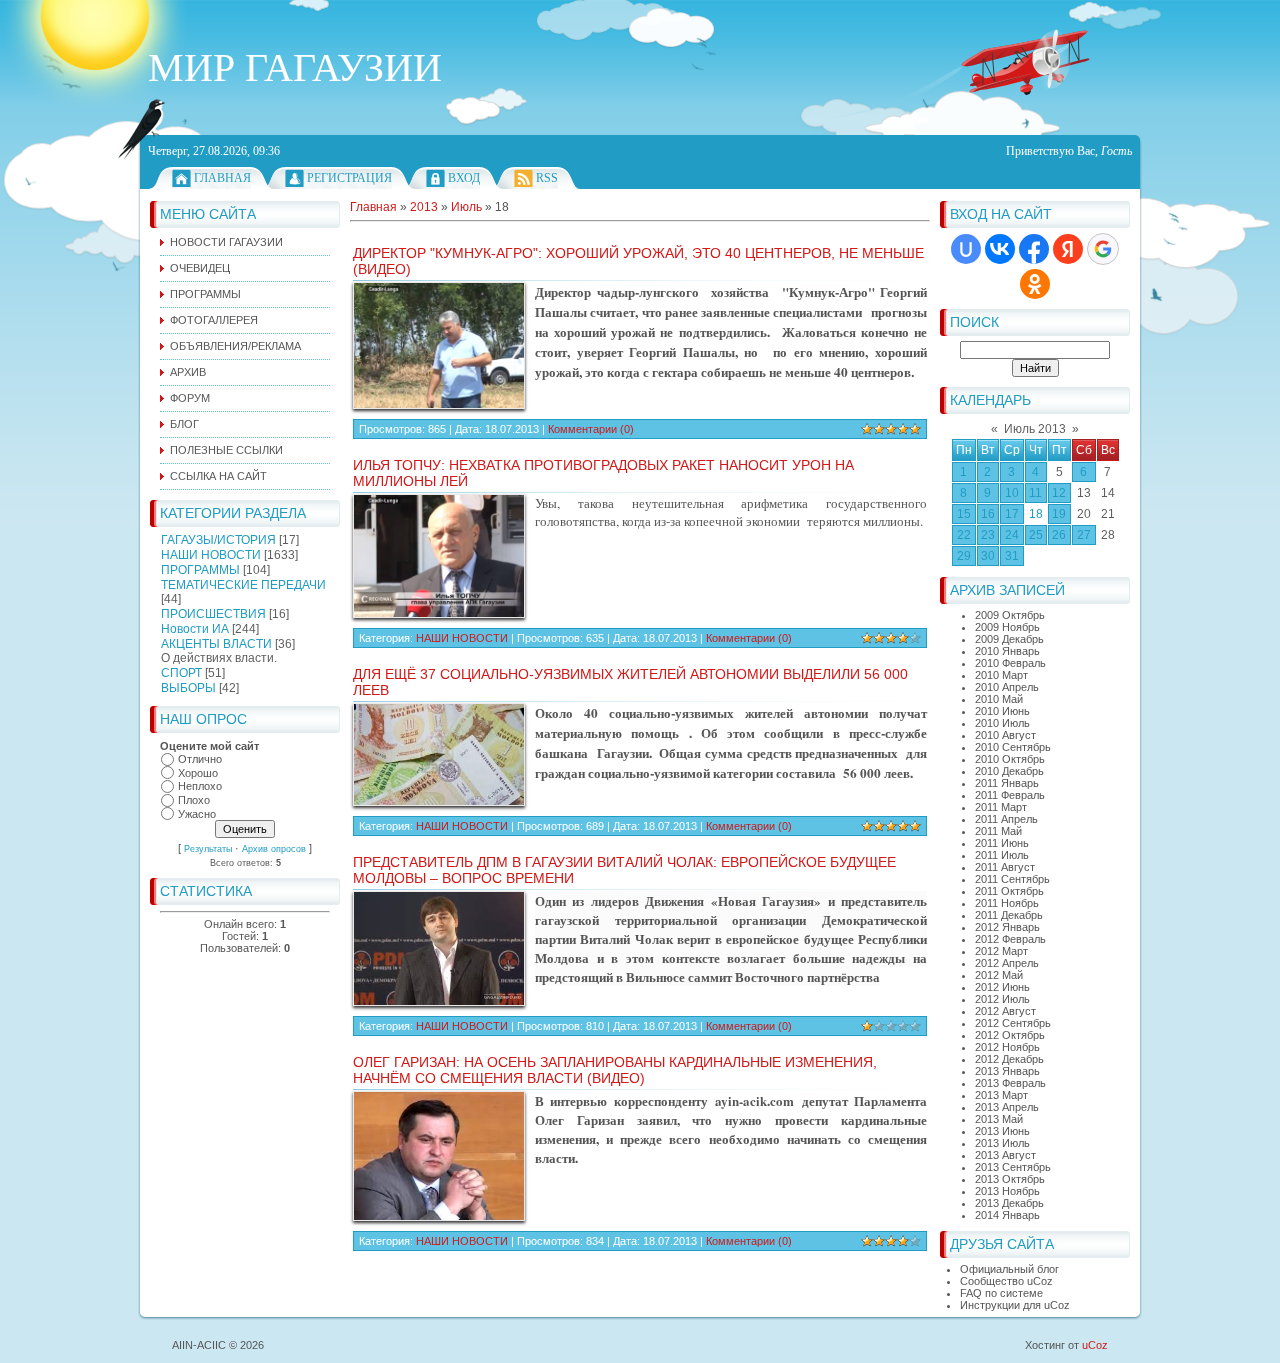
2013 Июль (1002, 1143)
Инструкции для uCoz (1015, 1305)
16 (988, 514)
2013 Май (999, 1119)
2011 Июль (1002, 855)
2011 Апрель (1006, 819)
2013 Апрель (1007, 1107)
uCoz (1095, 1345)
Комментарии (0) (591, 429)
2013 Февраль (1010, 1083)
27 (1084, 535)
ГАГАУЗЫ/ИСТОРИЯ (218, 540)
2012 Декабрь (1009, 1059)
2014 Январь (1007, 1215)
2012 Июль (1002, 999)
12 (1059, 493)
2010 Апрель (1007, 687)
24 (1012, 535)
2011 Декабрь (1009, 915)
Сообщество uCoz (1006, 1281)
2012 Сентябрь (1013, 1023)
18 (1036, 514)
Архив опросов (274, 849)
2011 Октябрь (1009, 891)
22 (964, 535)
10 (1012, 493)
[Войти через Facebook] (1034, 249)
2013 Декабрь (1009, 1203)
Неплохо (200, 787)
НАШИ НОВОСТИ (211, 555)
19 (1059, 514)
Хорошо (198, 773)
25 (1036, 535)
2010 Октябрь (1010, 759)
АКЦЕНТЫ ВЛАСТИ (216, 644)
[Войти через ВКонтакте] (1000, 249)
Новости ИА (195, 629)
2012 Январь (1007, 927)
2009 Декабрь (1009, 639)
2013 (424, 207)
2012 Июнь (1002, 987)
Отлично (200, 759)
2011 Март (1001, 807)
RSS (547, 178)
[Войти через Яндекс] (1068, 249)
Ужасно (197, 814)
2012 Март (1001, 951)
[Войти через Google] (1103, 249)
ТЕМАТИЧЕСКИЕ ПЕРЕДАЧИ (243, 585)
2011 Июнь (1002, 843)
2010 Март (1001, 675)
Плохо (194, 800)
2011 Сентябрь (1012, 879)
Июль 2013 (1035, 429)
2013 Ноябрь (1007, 1191)
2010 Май (999, 699)
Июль (466, 207)
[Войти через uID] (966, 249)
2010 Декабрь (1009, 771)
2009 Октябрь (1010, 615)
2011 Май (998, 831)
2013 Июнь (1002, 1131)
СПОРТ (181, 673)
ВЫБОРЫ (188, 688)
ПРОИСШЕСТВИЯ (213, 614)
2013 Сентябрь (1013, 1167)
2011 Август (1005, 867)
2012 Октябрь (1010, 1035)
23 (988, 535)
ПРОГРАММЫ (200, 570)
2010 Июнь (1002, 711)
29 (964, 556)
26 (1059, 535)
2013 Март (1001, 1095)
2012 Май (999, 975)
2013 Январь (1007, 1071)
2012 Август (1005, 1011)
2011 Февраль (1010, 795)
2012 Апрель (1007, 963)
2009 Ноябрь (1007, 627)
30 (988, 556)
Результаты (208, 849)
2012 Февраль (1010, 939)
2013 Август (1005, 1155)
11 (1035, 493)
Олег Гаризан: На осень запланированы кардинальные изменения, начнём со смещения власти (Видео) (615, 1070)
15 (964, 514)
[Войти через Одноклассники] (1035, 284)
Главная (222, 178)
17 (1012, 514)
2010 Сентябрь (1013, 747)
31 (1012, 556)
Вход (464, 178)
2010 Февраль (1010, 663)
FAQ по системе (1001, 1293)
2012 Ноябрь (1007, 1047)
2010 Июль (1002, 723)
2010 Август (1005, 735)
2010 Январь (1007, 651)
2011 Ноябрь (1007, 903)
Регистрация (349, 178)
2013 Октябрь (1010, 1179)
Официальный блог (1009, 1269)
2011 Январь (1007, 783)
